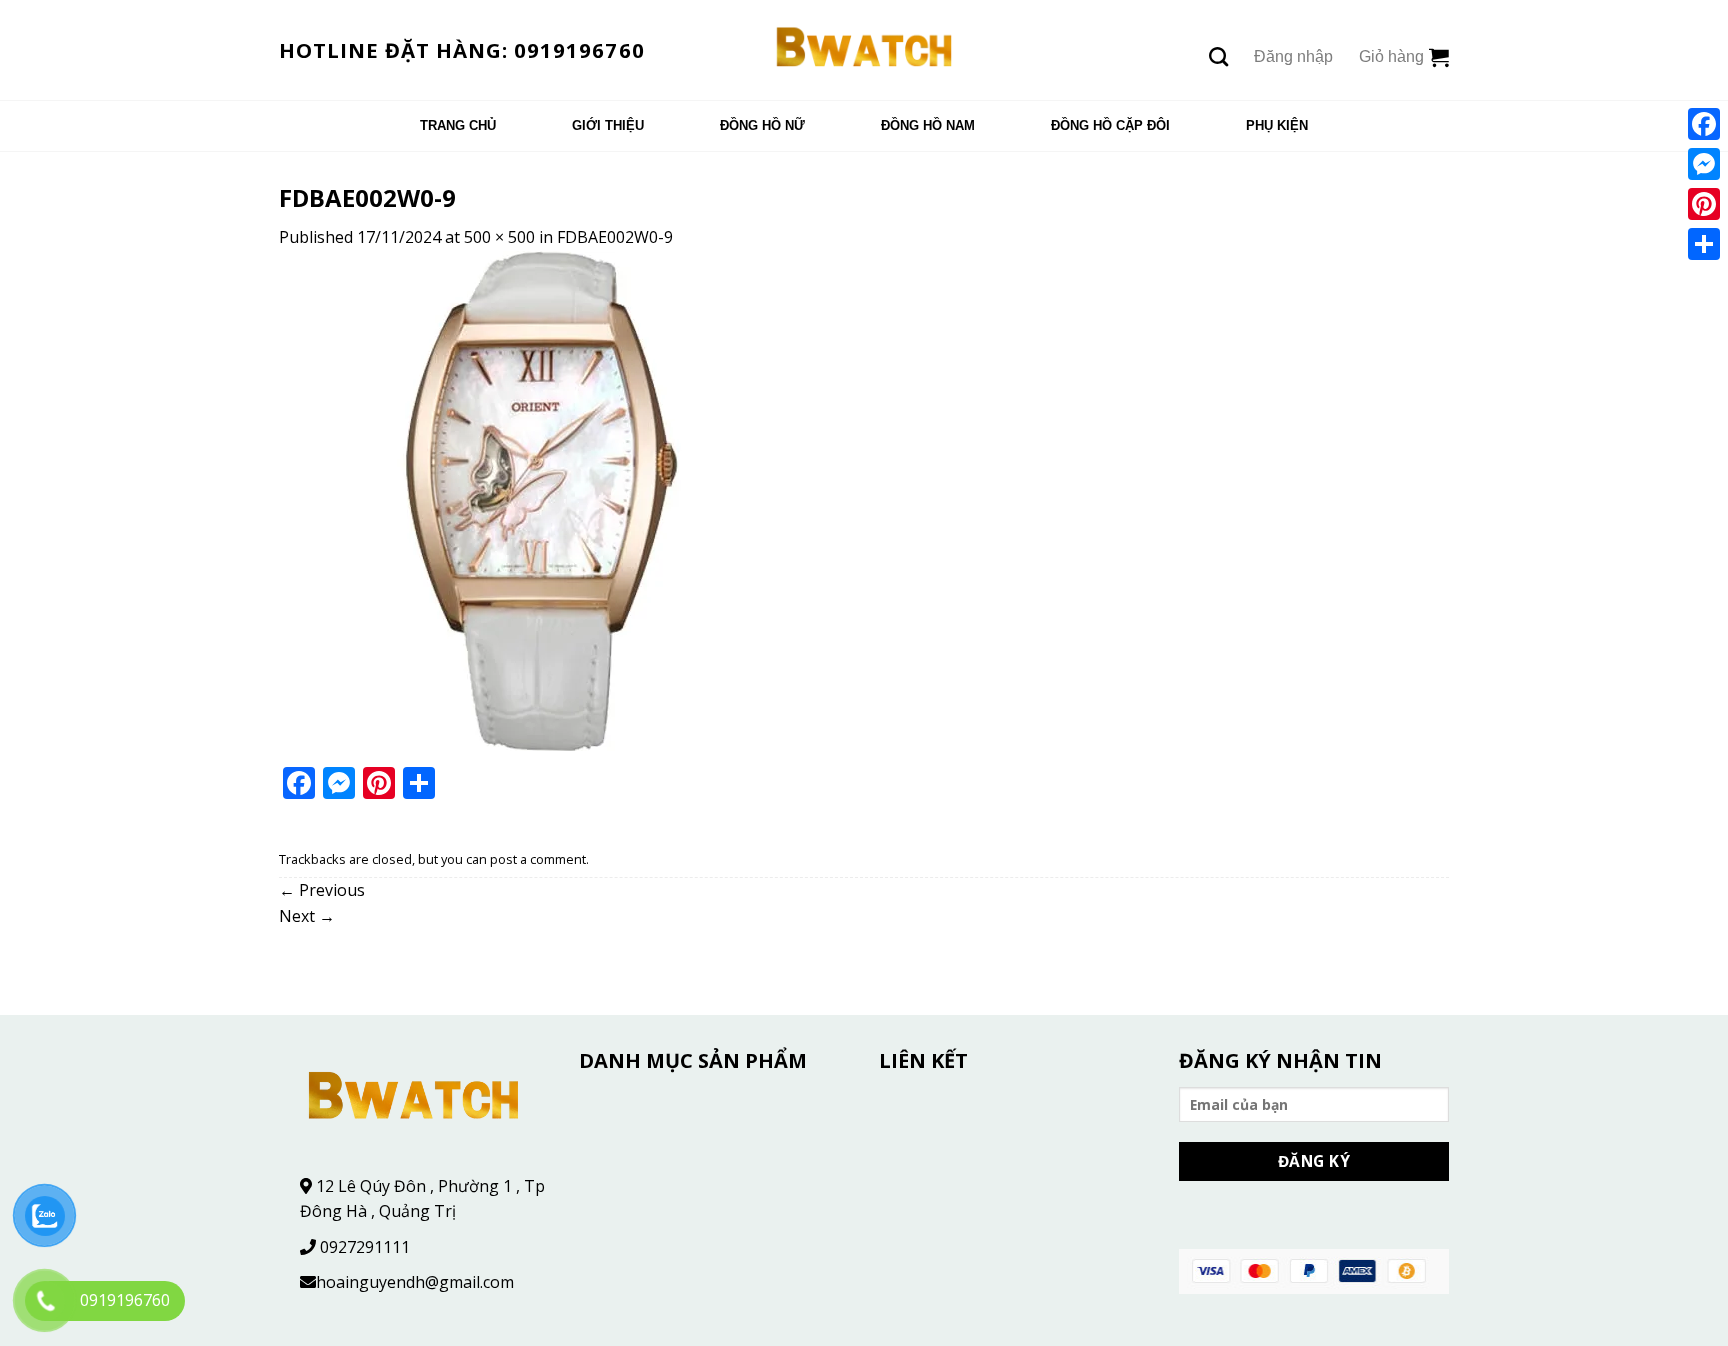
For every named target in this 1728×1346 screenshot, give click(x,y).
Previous (322, 890)
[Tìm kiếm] (1218, 56)
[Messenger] (1704, 164)
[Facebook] (1704, 124)
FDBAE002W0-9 (615, 237)
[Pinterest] (1704, 204)
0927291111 (365, 1247)
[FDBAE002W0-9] (529, 499)
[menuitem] (458, 126)
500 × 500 (499, 237)
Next (307, 916)
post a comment (538, 859)
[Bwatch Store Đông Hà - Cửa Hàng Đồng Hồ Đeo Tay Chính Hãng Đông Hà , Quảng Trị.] (864, 50)
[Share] (1704, 244)
